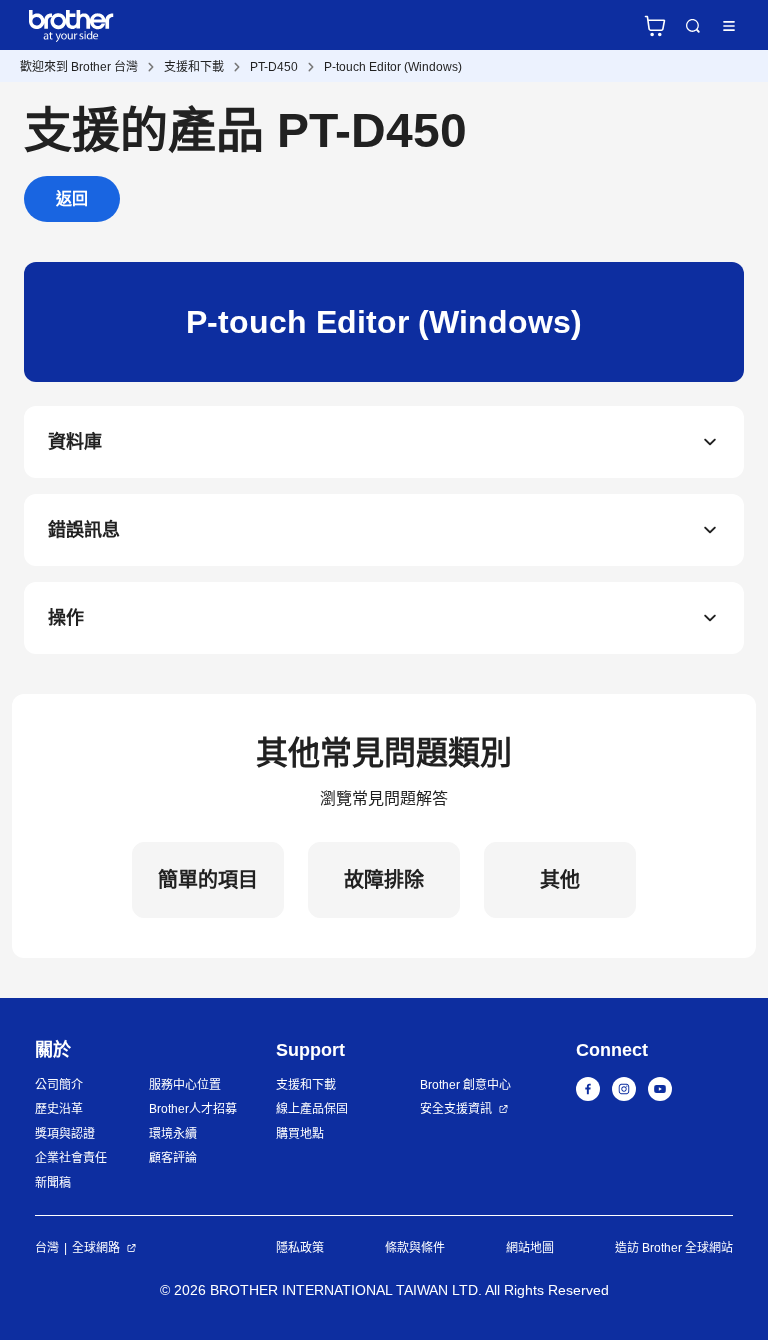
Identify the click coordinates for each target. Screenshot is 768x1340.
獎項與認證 (65, 1134)
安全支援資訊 (456, 1109)
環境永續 (173, 1134)
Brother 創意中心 (465, 1085)
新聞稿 (53, 1183)
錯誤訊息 (84, 530)
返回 (72, 198)
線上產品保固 (312, 1109)
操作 (66, 618)
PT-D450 (274, 67)
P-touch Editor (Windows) (393, 67)
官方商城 (655, 26)
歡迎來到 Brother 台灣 (79, 67)
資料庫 (75, 442)
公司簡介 (59, 1085)
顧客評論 (173, 1158)
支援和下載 (194, 67)
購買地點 (300, 1134)
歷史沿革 (59, 1109)
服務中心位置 (185, 1085)
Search (693, 26)
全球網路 (96, 1248)
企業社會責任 (71, 1158)
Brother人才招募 (193, 1109)
